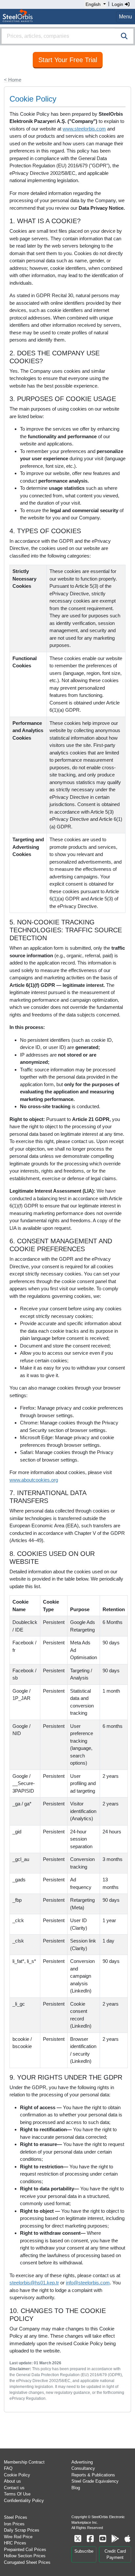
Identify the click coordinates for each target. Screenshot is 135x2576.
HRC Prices (15, 2543)
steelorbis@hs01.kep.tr (34, 2283)
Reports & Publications (93, 2475)
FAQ (8, 2468)
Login (118, 4)
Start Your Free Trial (68, 60)
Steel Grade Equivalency (95, 2481)
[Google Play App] (115, 2539)
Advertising (82, 2462)
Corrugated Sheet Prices (27, 2562)
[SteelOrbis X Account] (78, 2539)
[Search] (124, 36)
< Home (13, 80)
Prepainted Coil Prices (25, 2550)
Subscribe (84, 2551)
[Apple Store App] (127, 2539)
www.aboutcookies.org (34, 1480)
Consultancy (83, 2468)
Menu (125, 17)
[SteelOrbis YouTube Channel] (103, 2539)
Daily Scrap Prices (22, 2530)
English (93, 4)
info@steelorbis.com (88, 2283)
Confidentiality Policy (24, 2501)
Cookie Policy (17, 2475)
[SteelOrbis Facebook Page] (90, 2539)
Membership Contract (24, 2462)
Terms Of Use (17, 2494)
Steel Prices (16, 2517)
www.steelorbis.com (84, 129)
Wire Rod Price (18, 2537)
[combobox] (67, 36)
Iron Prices (14, 2524)
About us (12, 2481)
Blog (76, 2488)
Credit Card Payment (115, 2554)
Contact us (14, 2488)
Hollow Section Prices (25, 2556)
